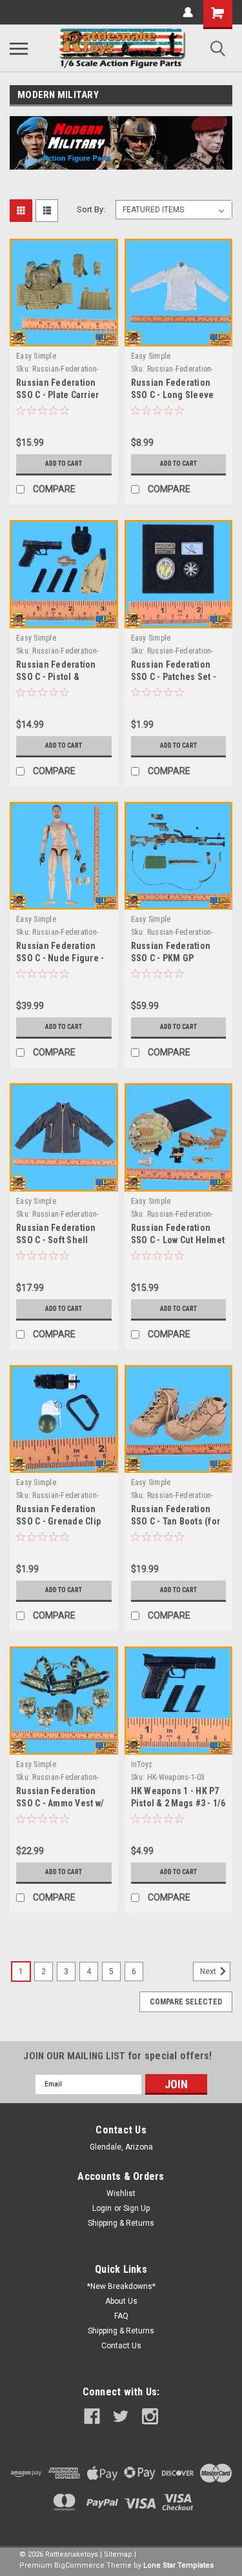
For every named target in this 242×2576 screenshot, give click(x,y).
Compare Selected (186, 2002)
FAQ (121, 2316)
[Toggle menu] (19, 48)
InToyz (142, 1764)
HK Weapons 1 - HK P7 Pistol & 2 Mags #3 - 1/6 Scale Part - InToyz (178, 1803)
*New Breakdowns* (121, 2286)
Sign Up (136, 2208)
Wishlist (121, 2193)
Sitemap (118, 2554)
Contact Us (121, 2346)
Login (102, 2208)
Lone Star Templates (178, 2565)
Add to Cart (64, 464)
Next (209, 1972)
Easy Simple (36, 356)
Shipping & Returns (121, 2223)
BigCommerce (79, 2565)
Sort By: (91, 209)
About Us (121, 2301)
